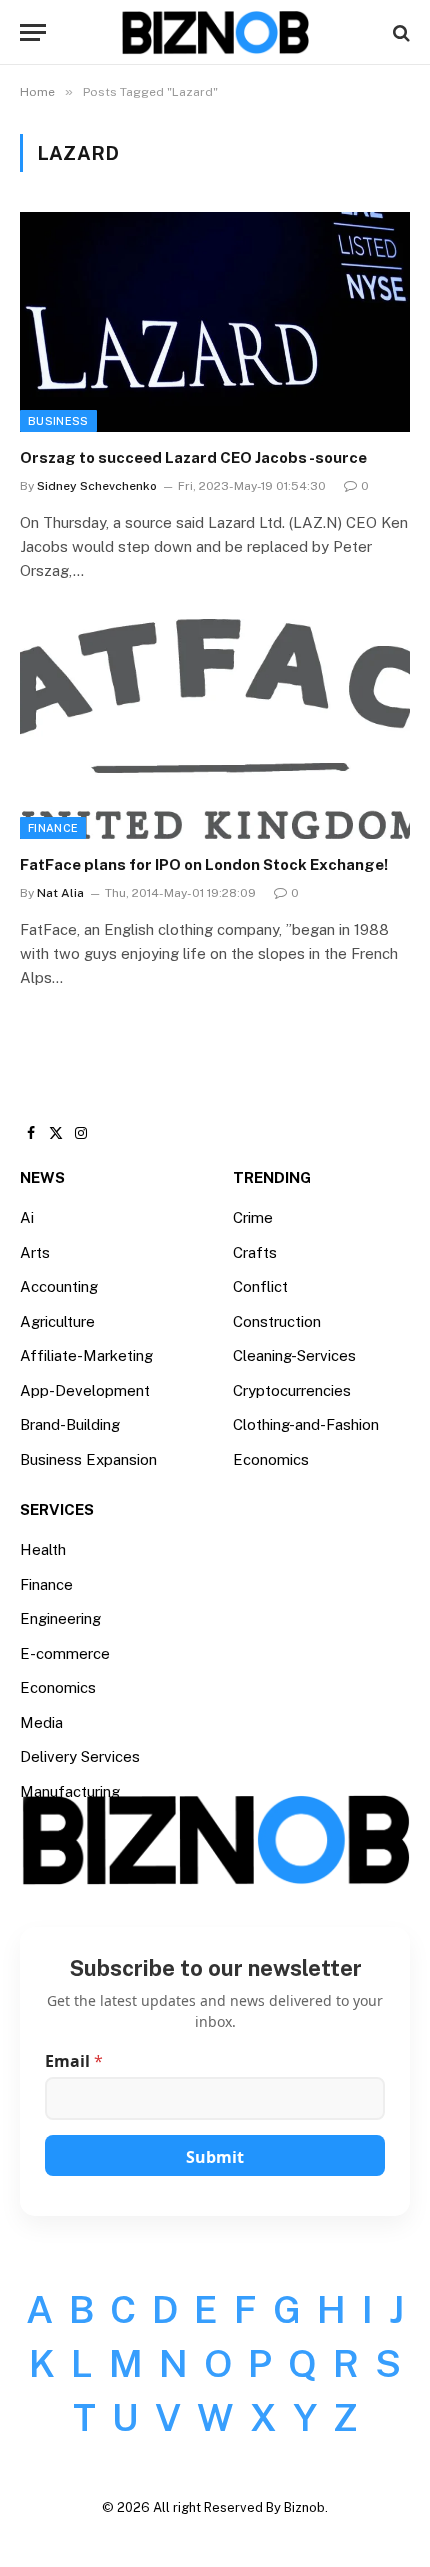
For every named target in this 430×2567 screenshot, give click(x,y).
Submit (215, 2157)
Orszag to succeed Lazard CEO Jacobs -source (193, 457)
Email (74, 2061)
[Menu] (33, 32)
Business (58, 421)
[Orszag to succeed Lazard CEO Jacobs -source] (215, 321)
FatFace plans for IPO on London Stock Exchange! (204, 864)
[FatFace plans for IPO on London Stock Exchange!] (215, 728)
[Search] (399, 32)
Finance (53, 828)
